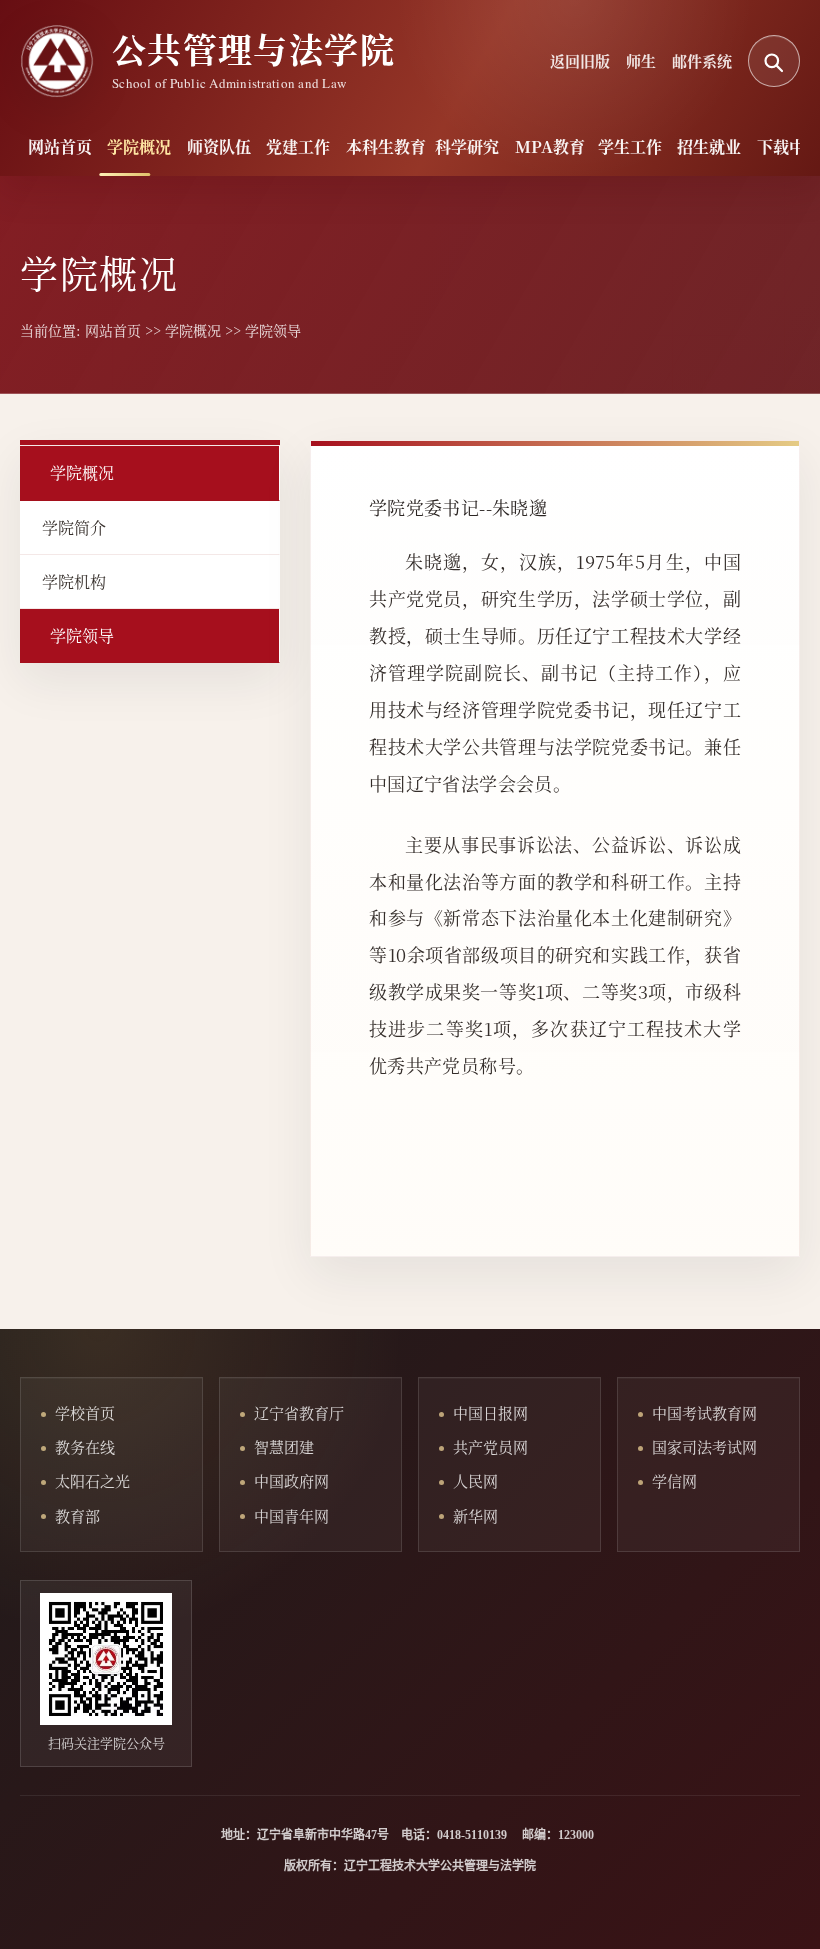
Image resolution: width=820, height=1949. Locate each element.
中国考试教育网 (704, 1412)
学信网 (674, 1480)
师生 (641, 60)
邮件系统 (702, 60)
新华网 (475, 1515)
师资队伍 (208, 146)
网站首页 (49, 146)
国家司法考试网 (704, 1446)
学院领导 (273, 330)
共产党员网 (490, 1446)
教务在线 (85, 1446)
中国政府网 (291, 1480)
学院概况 (128, 146)
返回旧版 (580, 60)
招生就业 (698, 146)
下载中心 (778, 146)
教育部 (77, 1515)
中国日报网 (490, 1412)
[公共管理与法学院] (57, 61)
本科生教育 (373, 146)
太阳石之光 (92, 1480)
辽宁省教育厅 (299, 1412)
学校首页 (85, 1412)
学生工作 (619, 146)
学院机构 (74, 581)
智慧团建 (284, 1446)
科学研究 (456, 146)
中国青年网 (291, 1515)
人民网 (475, 1480)
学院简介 (74, 527)
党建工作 (287, 146)
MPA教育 (538, 146)
